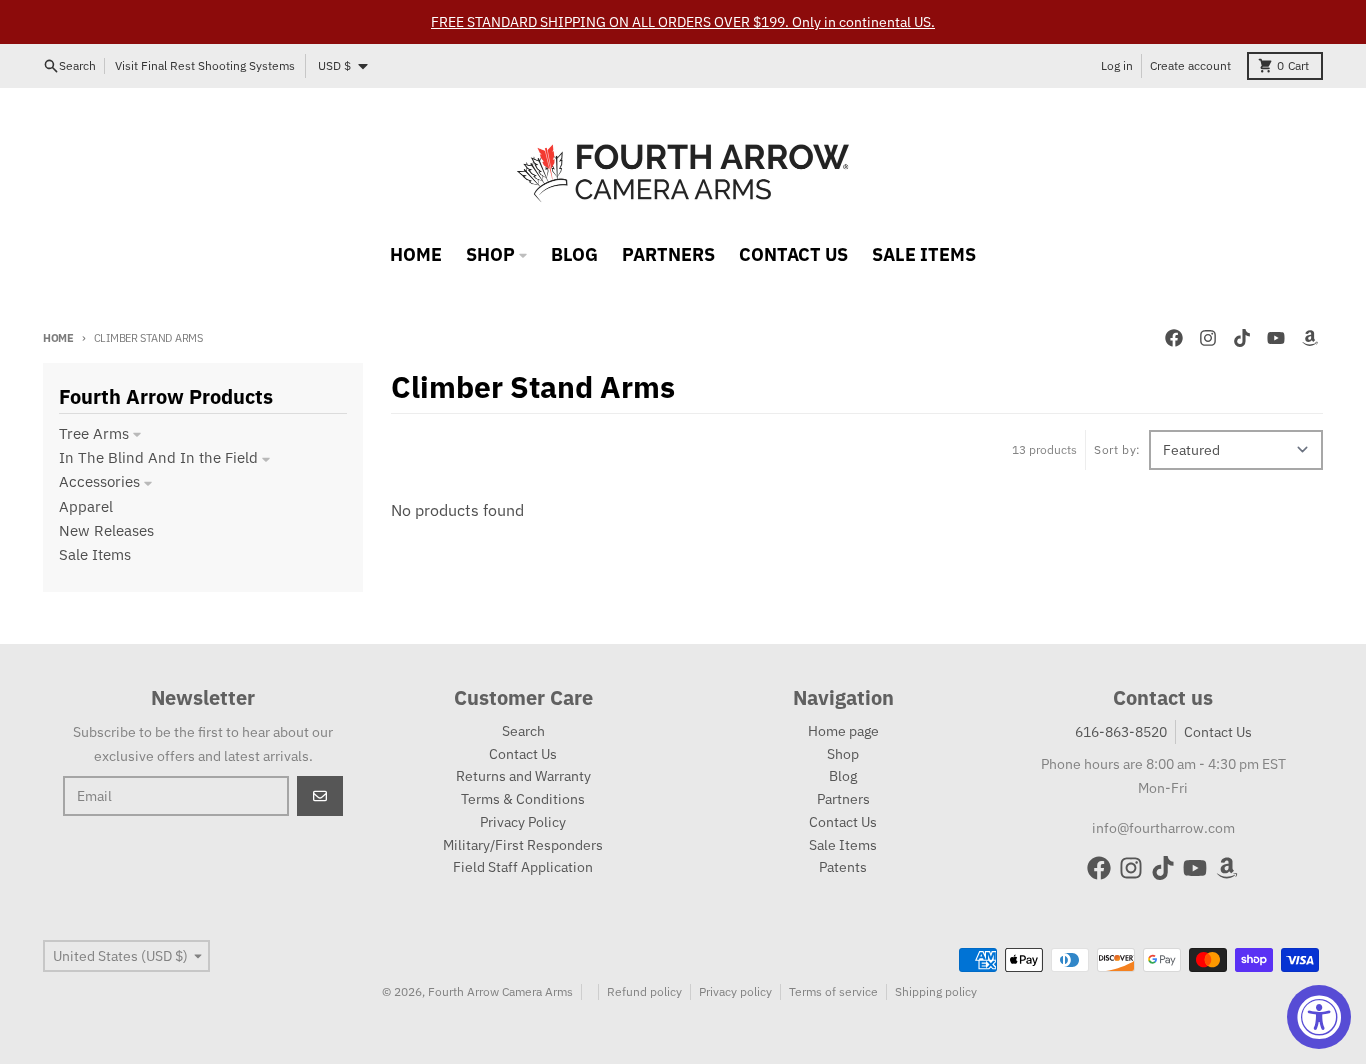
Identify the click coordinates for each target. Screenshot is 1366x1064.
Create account (1190, 65)
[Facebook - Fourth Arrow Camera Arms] (1174, 338)
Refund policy (644, 991)
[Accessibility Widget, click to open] (1319, 1017)
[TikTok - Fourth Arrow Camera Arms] (1242, 338)
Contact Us (1218, 732)
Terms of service (833, 991)
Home (58, 338)
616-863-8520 (1121, 732)
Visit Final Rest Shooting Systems (205, 65)
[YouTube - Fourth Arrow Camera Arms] (1276, 338)
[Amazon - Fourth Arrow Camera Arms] (1310, 338)
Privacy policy (735, 991)
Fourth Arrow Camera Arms (500, 991)
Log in (1117, 65)
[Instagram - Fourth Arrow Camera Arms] (1208, 338)
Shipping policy (936, 991)
